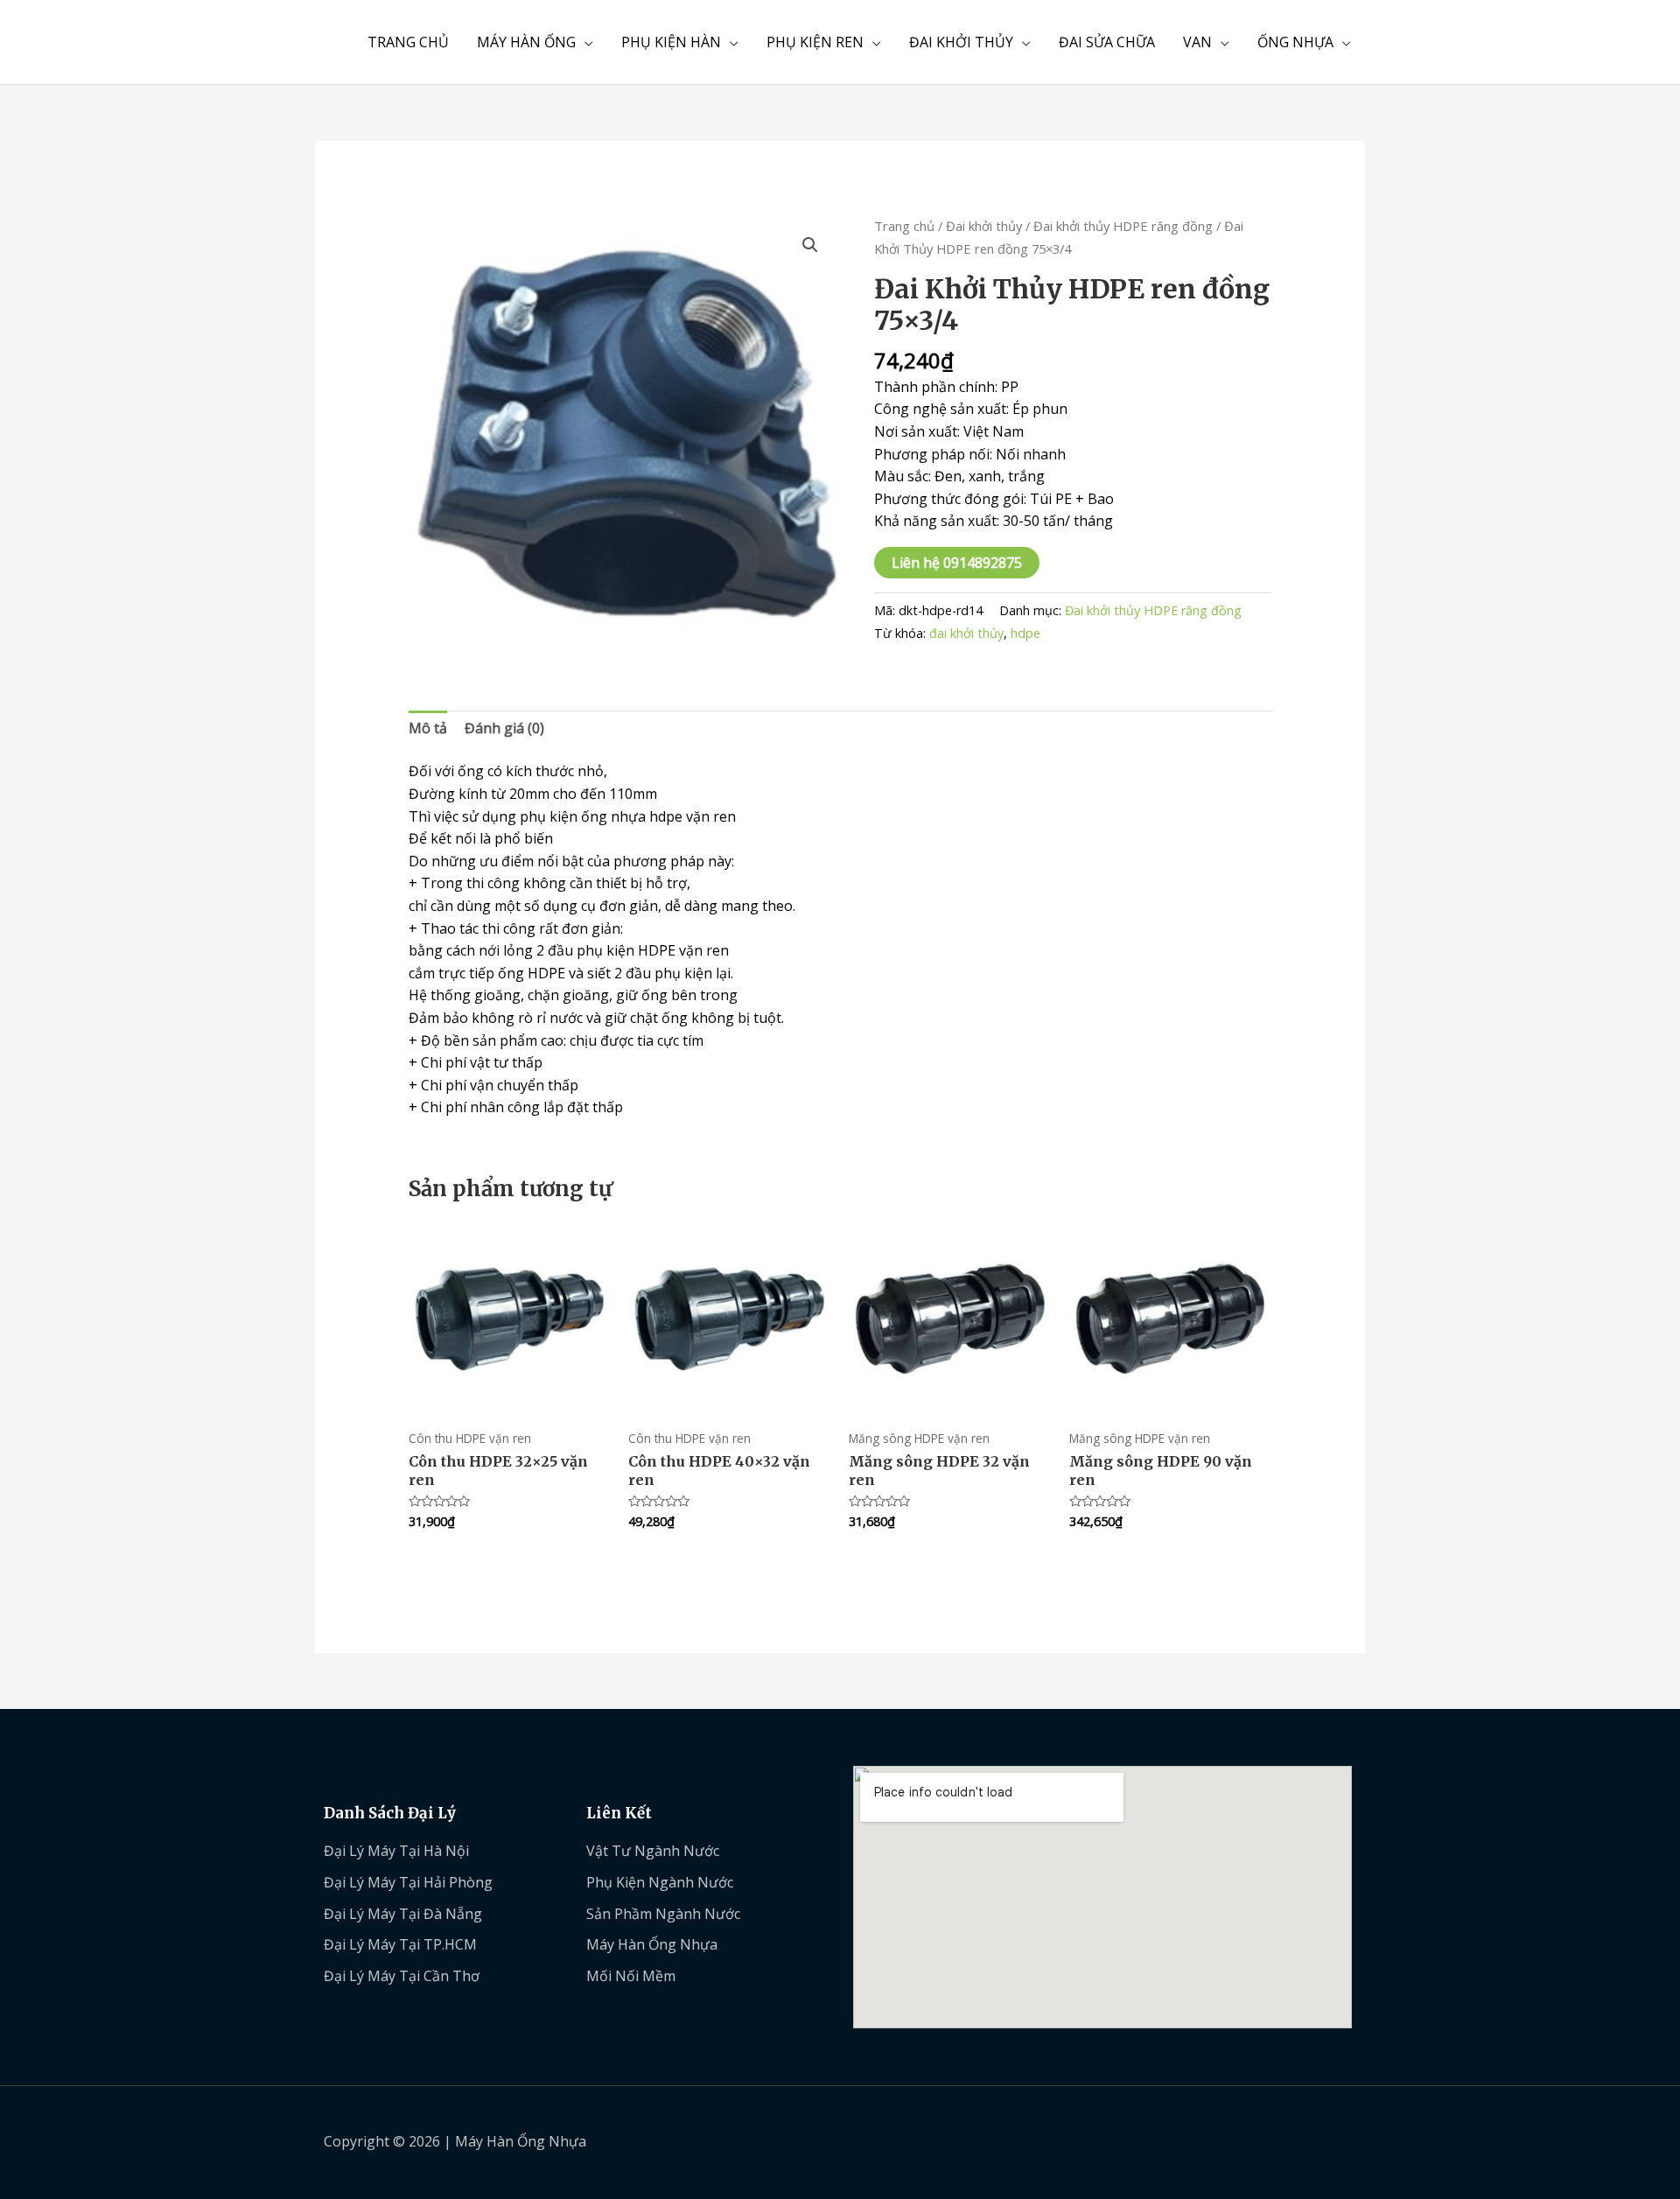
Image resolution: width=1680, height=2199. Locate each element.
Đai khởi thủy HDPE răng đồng (1123, 226)
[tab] (428, 729)
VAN (1197, 42)
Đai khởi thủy (984, 226)
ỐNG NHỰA (1295, 42)
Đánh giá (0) (504, 728)
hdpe (1025, 633)
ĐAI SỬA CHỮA (1107, 42)
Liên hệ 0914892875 (957, 563)
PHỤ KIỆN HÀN (671, 42)
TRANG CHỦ (408, 42)
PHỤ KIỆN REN (815, 42)
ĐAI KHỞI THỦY (961, 42)
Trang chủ (904, 226)
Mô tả (428, 728)
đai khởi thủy (966, 633)
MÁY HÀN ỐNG (526, 42)
